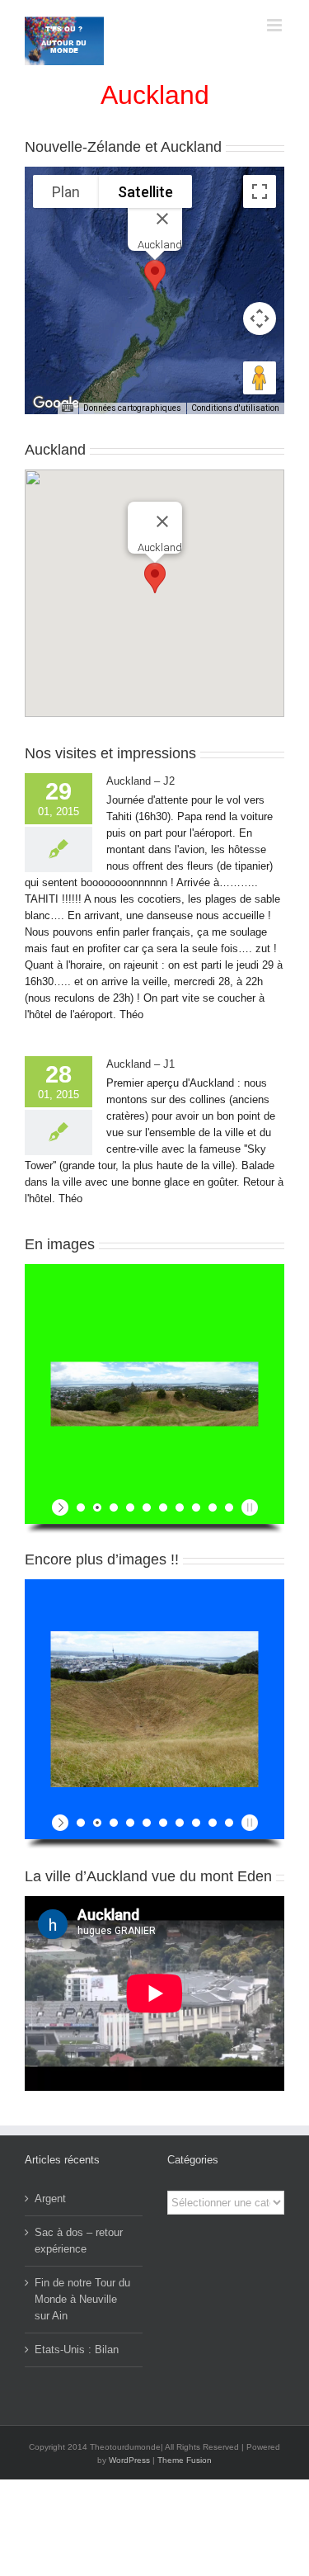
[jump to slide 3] (114, 1507)
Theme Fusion (185, 2460)
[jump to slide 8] (196, 1507)
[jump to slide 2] (97, 1507)
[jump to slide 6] (163, 1507)
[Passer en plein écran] (260, 191)
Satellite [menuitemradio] (145, 192)
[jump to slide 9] (213, 1507)
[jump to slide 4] (130, 1507)
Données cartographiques (132, 408)
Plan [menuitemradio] (66, 192)
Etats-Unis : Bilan (77, 2350)
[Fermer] (162, 219)
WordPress (129, 2460)
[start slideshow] (62, 1507)
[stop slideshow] (248, 1507)
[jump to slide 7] (180, 1507)
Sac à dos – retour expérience (79, 2241)
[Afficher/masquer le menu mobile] (276, 25)
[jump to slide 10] (229, 1507)
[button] (155, 275)
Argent (50, 2199)
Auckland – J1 (140, 1064)
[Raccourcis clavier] (68, 408)
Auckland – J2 (140, 781)
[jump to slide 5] (147, 1507)
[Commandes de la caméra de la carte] (260, 318)
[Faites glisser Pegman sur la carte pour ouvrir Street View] (260, 378)
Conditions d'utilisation (235, 408)
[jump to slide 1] (81, 1507)
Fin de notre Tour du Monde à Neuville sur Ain (82, 2299)
